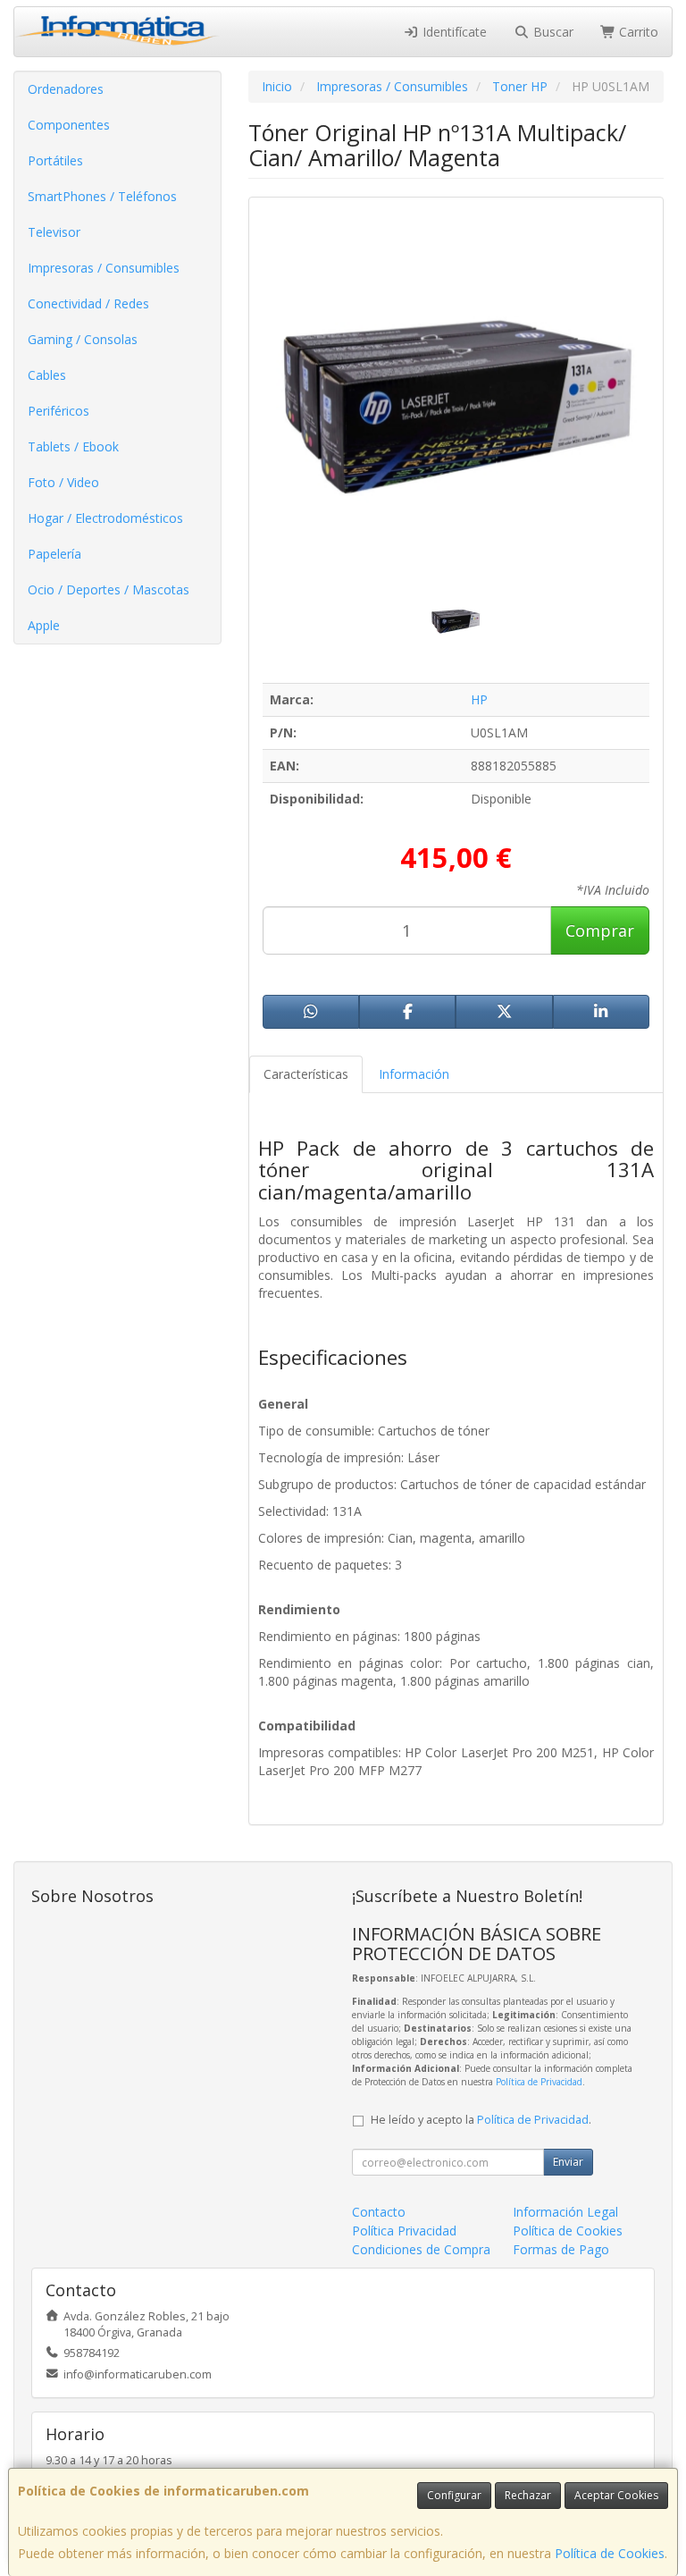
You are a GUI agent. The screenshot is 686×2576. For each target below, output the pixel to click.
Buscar (552, 32)
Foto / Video (63, 482)
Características (306, 1074)
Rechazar (528, 2495)
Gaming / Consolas (83, 339)
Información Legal (565, 2212)
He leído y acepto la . (481, 2120)
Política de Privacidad (539, 2082)
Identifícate (453, 32)
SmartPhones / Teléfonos (102, 196)
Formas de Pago (561, 2249)
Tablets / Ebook (73, 446)
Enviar (568, 2162)
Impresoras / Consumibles (104, 268)
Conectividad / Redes (88, 303)
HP (479, 699)
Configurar (454, 2495)
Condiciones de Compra (421, 2249)
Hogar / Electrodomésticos (105, 518)
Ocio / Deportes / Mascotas (109, 589)
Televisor (54, 232)
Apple (44, 625)
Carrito (637, 32)
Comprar (600, 930)
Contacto (379, 2212)
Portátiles (55, 160)
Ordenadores (66, 89)
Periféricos (59, 411)
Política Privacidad (404, 2231)
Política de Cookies (610, 2553)
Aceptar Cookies (616, 2495)
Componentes (69, 125)
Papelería (54, 554)
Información (414, 1074)
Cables (47, 375)
